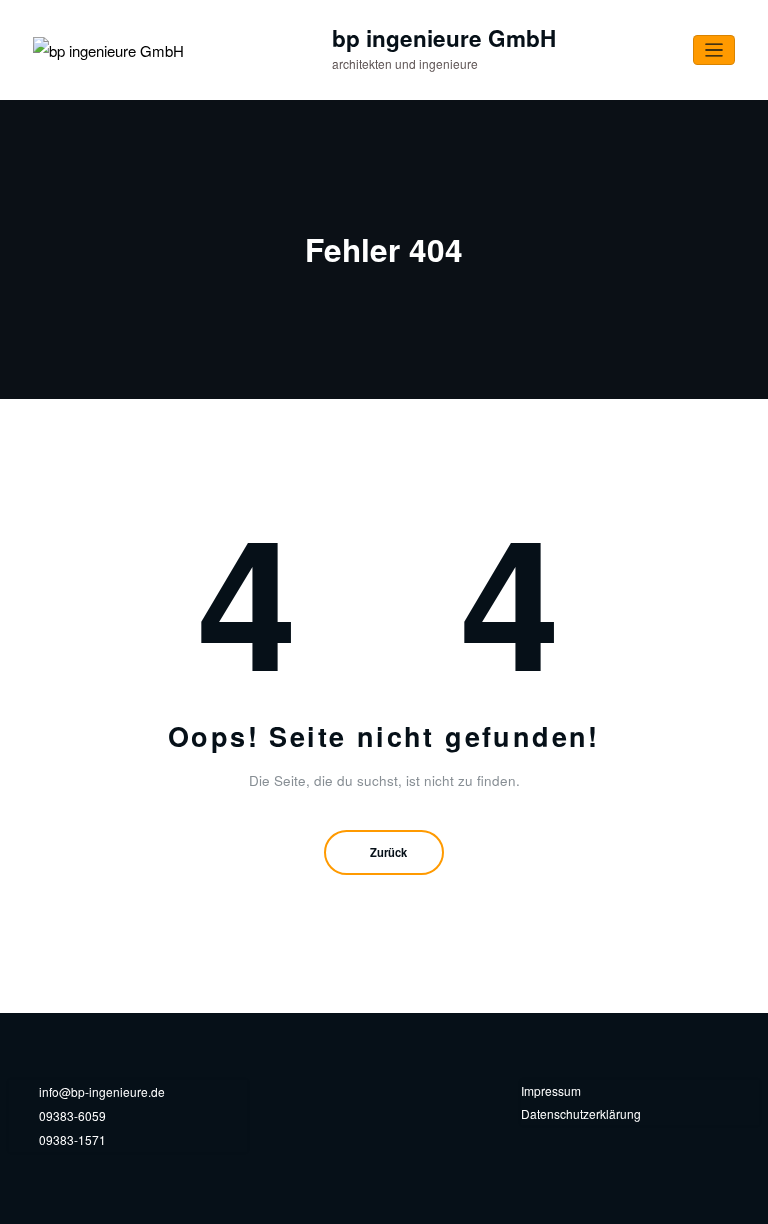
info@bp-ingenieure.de (102, 1091)
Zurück (388, 852)
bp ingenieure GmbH (444, 38)
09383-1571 (72, 1139)
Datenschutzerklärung (581, 1113)
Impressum (551, 1090)
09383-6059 (72, 1115)
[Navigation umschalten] (714, 50)
